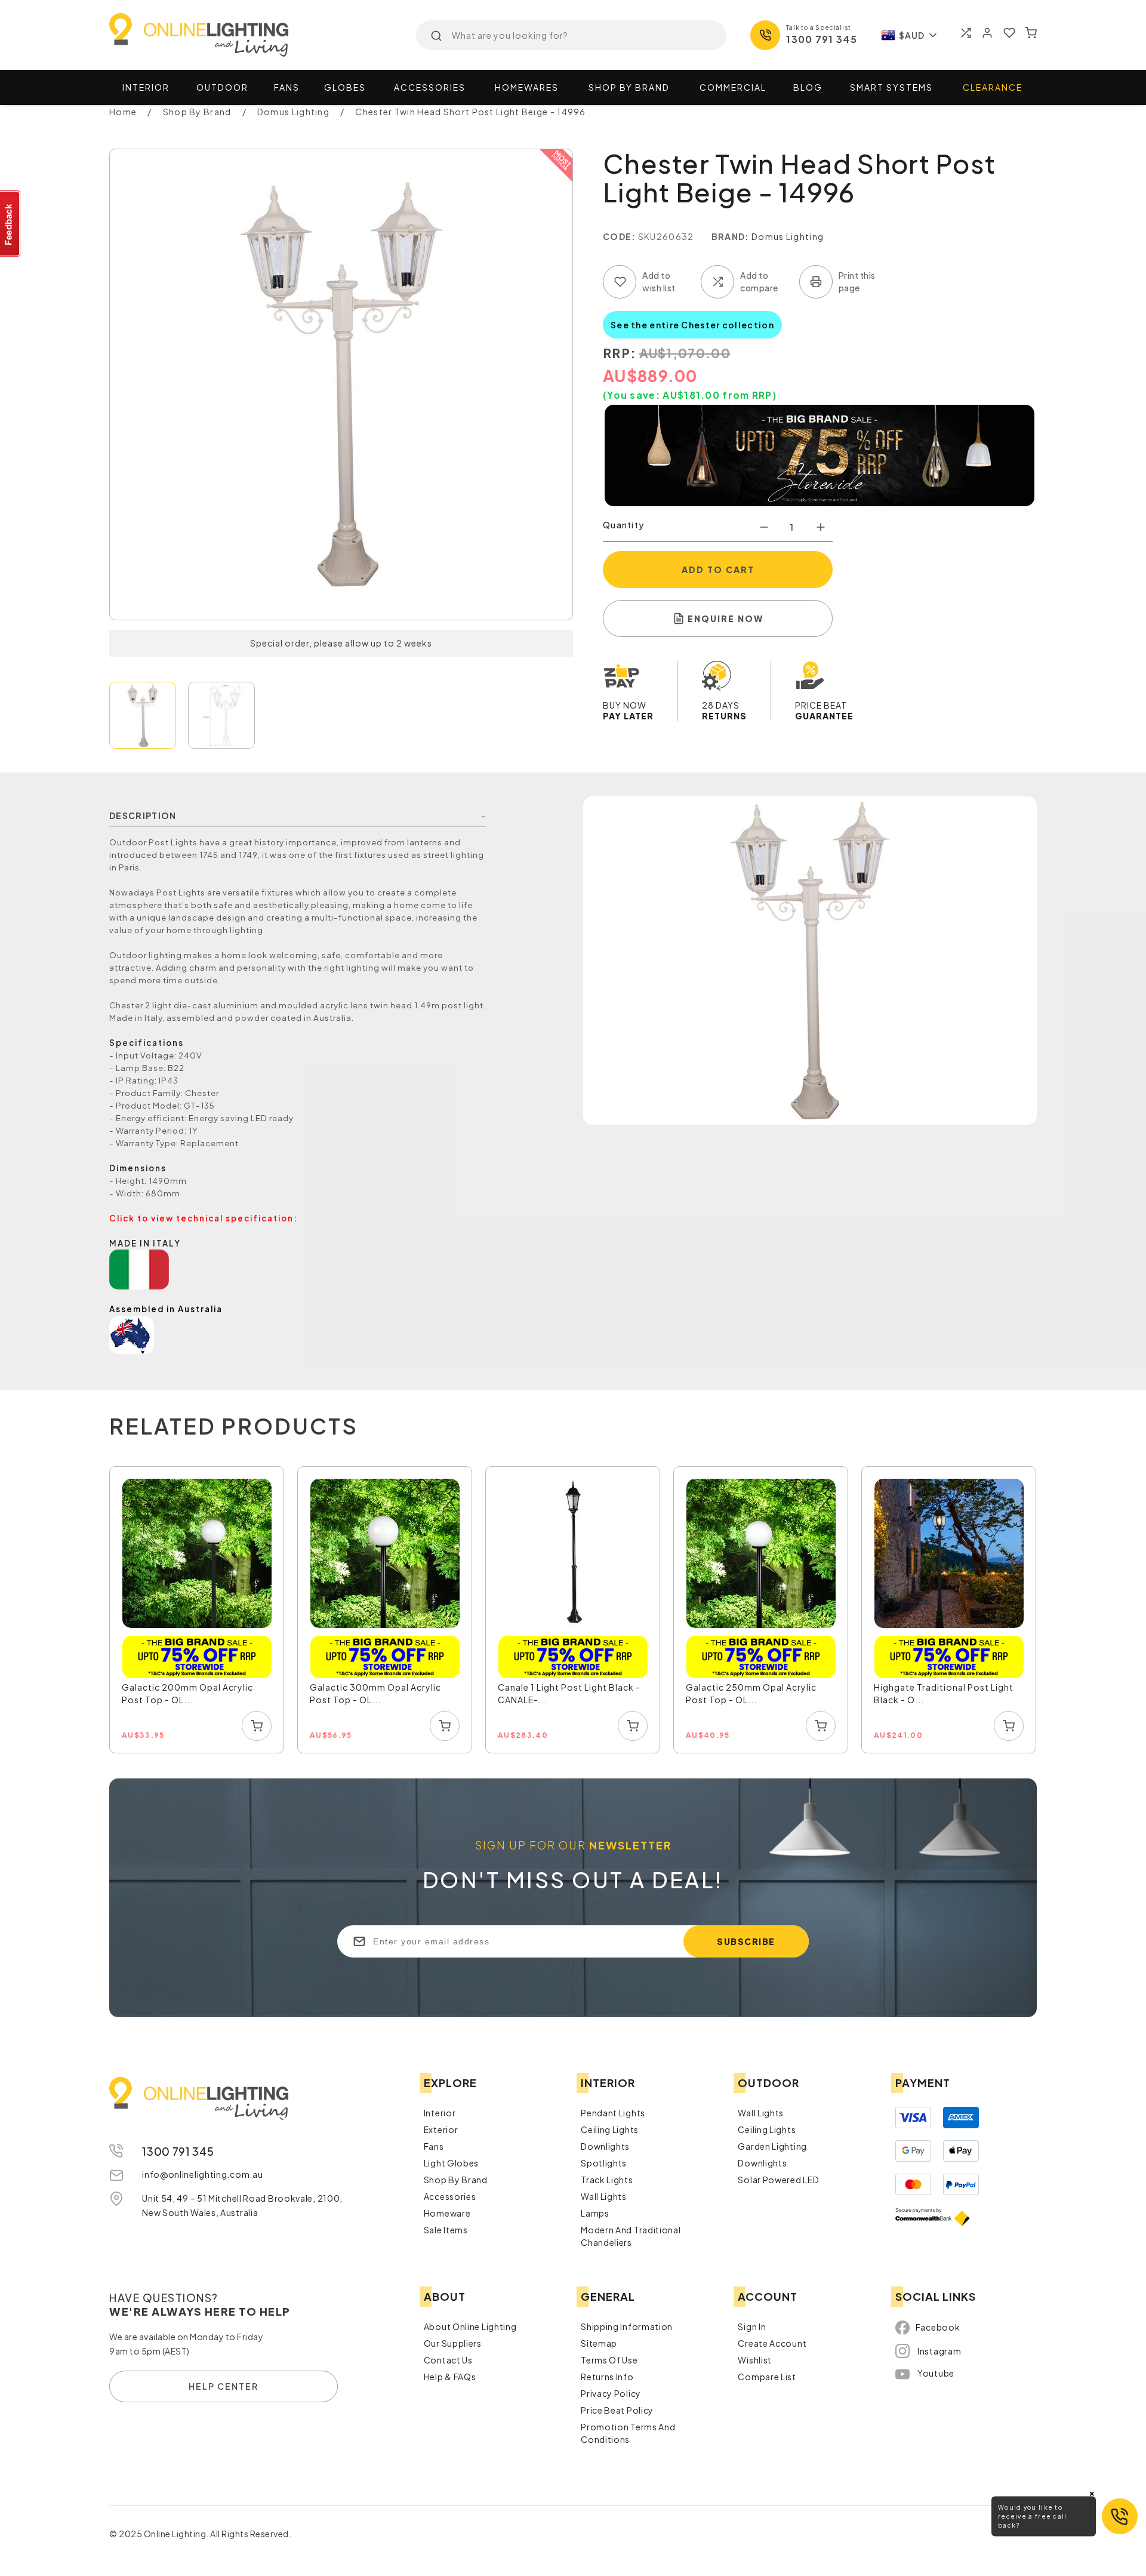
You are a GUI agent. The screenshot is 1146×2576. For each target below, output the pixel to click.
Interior (146, 87)
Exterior (441, 2129)
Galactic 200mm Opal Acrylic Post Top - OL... (187, 1693)
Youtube (936, 2373)
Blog (808, 87)
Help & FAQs (450, 2377)
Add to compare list (717, 282)
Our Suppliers (453, 2343)
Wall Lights (604, 2196)
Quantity (623, 525)
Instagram (939, 2351)
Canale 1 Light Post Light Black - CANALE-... (569, 1693)
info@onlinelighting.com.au (202, 2174)
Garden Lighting (772, 2146)
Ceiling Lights (610, 2129)
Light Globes (451, 2163)
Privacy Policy (611, 2393)
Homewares (527, 87)
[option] (197, 1610)
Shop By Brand (456, 2180)
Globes (345, 87)
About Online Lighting (470, 2326)
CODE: (620, 236)
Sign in (752, 2326)
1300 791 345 (822, 39)
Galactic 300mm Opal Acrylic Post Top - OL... (375, 1693)
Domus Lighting (788, 236)
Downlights (605, 2146)
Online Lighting (199, 35)
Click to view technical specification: (204, 1218)
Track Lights (607, 2180)
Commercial (733, 87)
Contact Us (448, 2360)
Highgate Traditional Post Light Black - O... (944, 1693)
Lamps (595, 2213)
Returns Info (607, 2377)
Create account (772, 2343)
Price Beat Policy (617, 2410)
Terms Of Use (609, 2360)
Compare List (767, 2377)
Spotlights (604, 2163)
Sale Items (446, 2230)
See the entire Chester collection (692, 325)
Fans (287, 87)
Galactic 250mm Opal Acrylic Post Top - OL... (751, 1693)
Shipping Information (627, 2326)
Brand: (731, 236)
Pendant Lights (613, 2113)
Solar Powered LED (778, 2180)
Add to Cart (718, 570)
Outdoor (222, 87)
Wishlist (755, 2360)
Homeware (447, 2213)
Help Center (224, 2386)
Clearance (993, 87)
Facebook (938, 2327)
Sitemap (599, 2343)
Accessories (430, 87)
